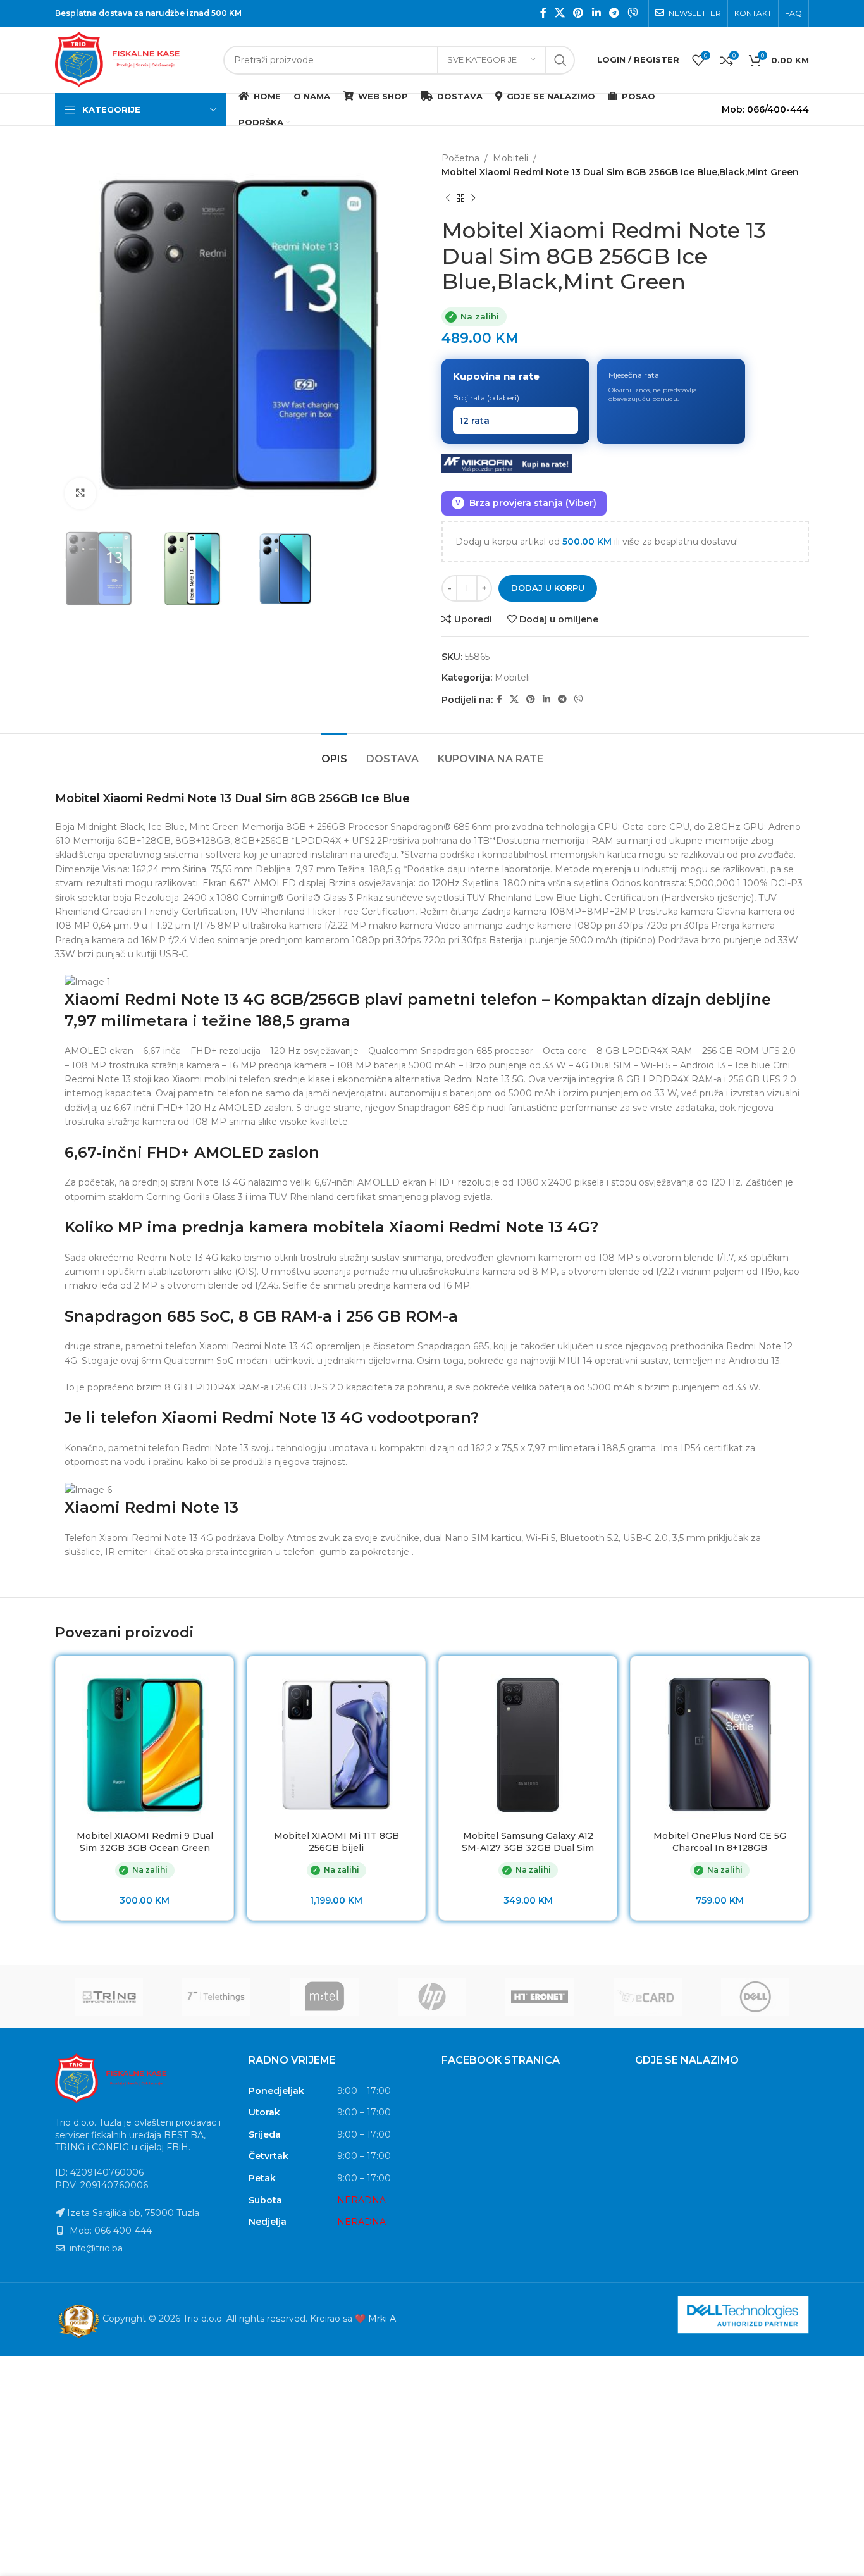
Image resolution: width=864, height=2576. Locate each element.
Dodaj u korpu (548, 588)
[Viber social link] (633, 13)
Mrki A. (383, 2319)
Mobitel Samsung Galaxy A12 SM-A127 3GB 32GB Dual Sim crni (528, 1848)
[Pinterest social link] (578, 13)
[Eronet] (540, 1997)
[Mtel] (324, 1997)
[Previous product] (448, 199)
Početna (460, 158)
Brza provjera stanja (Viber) (526, 503)
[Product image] (336, 1745)
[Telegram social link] (614, 13)
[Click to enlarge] (80, 493)
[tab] (334, 752)
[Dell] (755, 1997)
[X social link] (559, 13)
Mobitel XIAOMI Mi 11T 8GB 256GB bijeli (336, 1842)
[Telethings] (216, 1997)
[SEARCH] (560, 60)
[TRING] (109, 1997)
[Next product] (473, 199)
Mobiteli (510, 158)
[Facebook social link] (543, 13)
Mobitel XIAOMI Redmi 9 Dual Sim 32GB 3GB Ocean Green (145, 1842)
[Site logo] (133, 59)
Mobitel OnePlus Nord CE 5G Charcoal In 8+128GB (720, 1842)
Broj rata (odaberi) (486, 398)
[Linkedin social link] (596, 13)
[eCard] (647, 1997)
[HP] (432, 1997)
